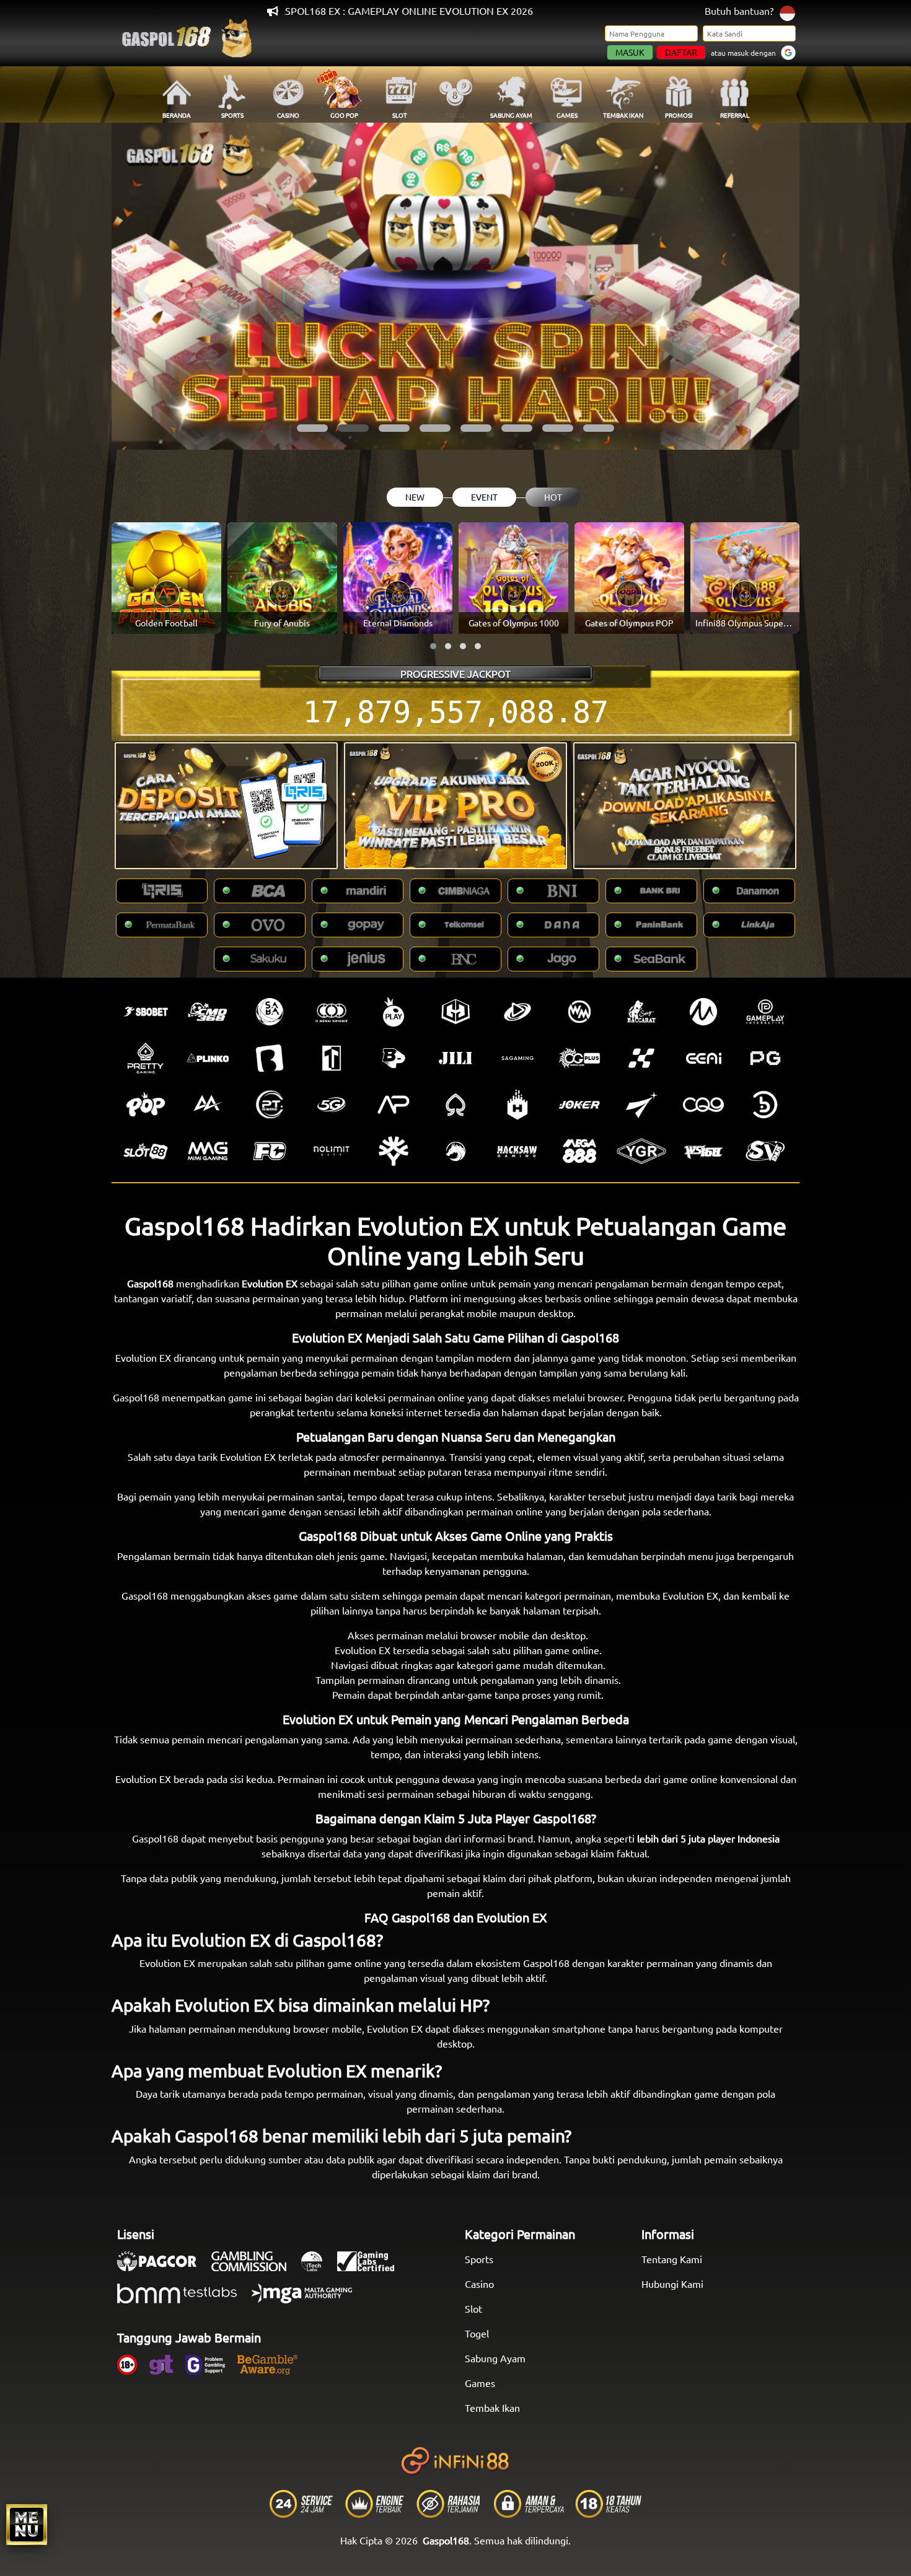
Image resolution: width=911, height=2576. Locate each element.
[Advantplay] (394, 1105)
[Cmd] (208, 1012)
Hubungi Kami (672, 2284)
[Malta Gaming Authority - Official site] (308, 2300)
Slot (473, 2308)
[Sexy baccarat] (641, 1012)
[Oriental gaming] (579, 1058)
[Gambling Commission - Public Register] (255, 2267)
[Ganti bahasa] (787, 12)
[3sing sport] (332, 1012)
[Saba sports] (270, 1012)
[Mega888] (579, 1151)
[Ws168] (703, 1151)
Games (480, 2383)
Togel (477, 2333)
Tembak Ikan (492, 2407)
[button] (312, 428)
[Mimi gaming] (208, 1151)
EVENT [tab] (484, 497)
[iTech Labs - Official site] (318, 2267)
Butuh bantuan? (739, 11)
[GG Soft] (455, 1012)
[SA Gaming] (517, 1058)
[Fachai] (270, 1151)
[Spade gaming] (455, 1105)
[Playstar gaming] (641, 1105)
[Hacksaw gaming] (517, 1151)
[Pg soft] (765, 1058)
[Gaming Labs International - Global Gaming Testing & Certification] (372, 2267)
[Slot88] (146, 1151)
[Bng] (765, 1105)
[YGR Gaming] (641, 1151)
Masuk (630, 52)
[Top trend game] (332, 1058)
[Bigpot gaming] (394, 1058)
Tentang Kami (672, 2259)
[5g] (332, 1105)
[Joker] (579, 1105)
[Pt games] (270, 1105)
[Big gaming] (270, 1058)
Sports (479, 2259)
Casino (479, 2284)
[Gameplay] (765, 1012)
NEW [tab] (415, 497)
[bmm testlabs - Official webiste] (183, 2300)
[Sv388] (765, 1151)
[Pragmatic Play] (394, 1012)
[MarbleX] (641, 1058)
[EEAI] (703, 1058)
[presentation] (143, 286)
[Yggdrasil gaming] (394, 1151)
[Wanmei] (579, 1012)
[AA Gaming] (208, 1105)
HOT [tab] (553, 497)
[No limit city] (332, 1151)
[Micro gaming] (703, 1012)
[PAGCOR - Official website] (163, 2267)
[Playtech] (517, 1012)
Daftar (681, 52)
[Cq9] (703, 1105)
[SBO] (146, 1012)
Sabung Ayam (495, 2358)
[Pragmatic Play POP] (146, 1105)
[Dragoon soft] (455, 1151)
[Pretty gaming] (146, 1058)
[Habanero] (517, 1105)
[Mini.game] (208, 1058)
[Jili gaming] (455, 1058)
